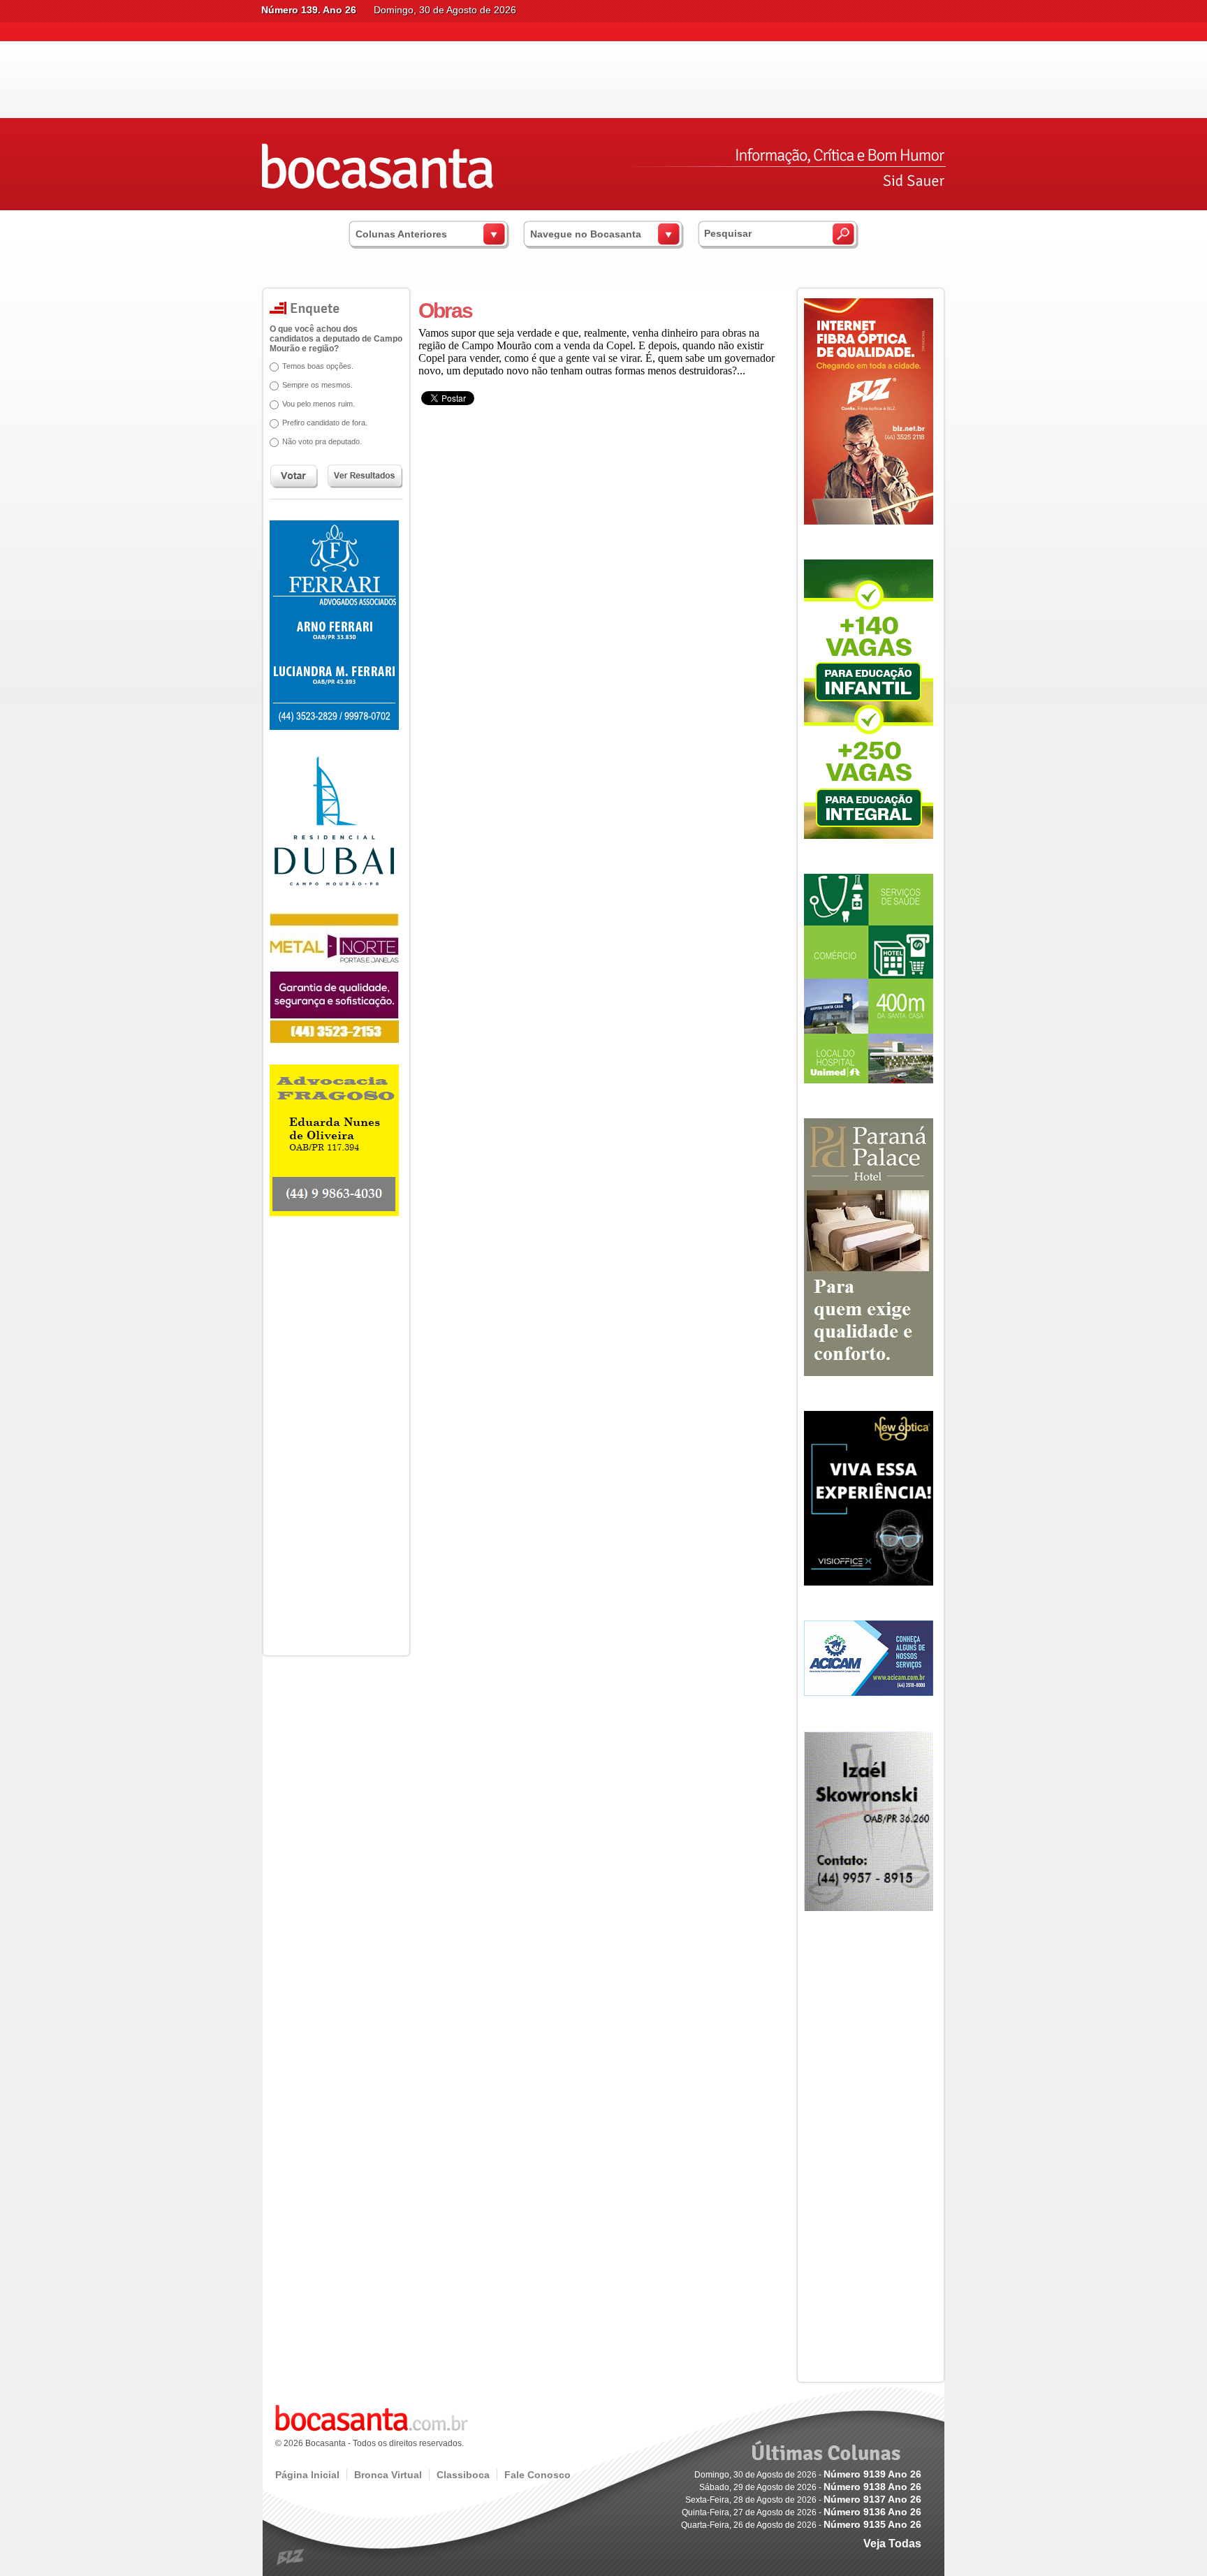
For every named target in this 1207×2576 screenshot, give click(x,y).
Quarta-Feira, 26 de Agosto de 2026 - (801, 2525)
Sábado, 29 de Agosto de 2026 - (810, 2487)
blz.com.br (291, 2557)
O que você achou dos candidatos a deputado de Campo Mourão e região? (336, 339)
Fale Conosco (537, 2475)
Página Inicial (307, 2475)
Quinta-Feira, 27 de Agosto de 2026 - (802, 2512)
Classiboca (463, 2475)
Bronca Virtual (388, 2475)
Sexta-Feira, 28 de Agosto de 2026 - (803, 2500)
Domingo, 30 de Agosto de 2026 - (808, 2475)
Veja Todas (892, 2544)
